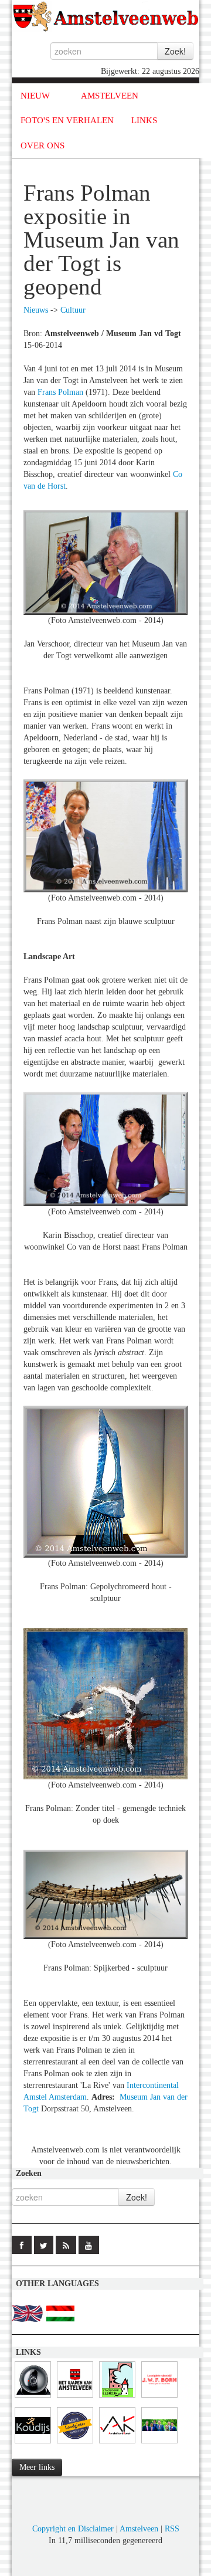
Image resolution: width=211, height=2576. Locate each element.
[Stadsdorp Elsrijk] (117, 2398)
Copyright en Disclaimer (73, 2529)
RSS (172, 2529)
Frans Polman (60, 392)
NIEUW (35, 96)
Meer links (37, 2467)
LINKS (144, 120)
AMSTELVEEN (110, 96)
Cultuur (73, 310)
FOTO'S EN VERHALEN (67, 120)
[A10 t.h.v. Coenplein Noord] (33, 2398)
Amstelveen (139, 2529)
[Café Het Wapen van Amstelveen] (75, 2398)
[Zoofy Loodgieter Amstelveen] (75, 2444)
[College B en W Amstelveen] (159, 2444)
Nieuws (36, 310)
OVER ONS (42, 145)
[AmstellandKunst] (117, 2444)
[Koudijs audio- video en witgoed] (33, 2444)
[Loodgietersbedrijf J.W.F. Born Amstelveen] (159, 2398)
